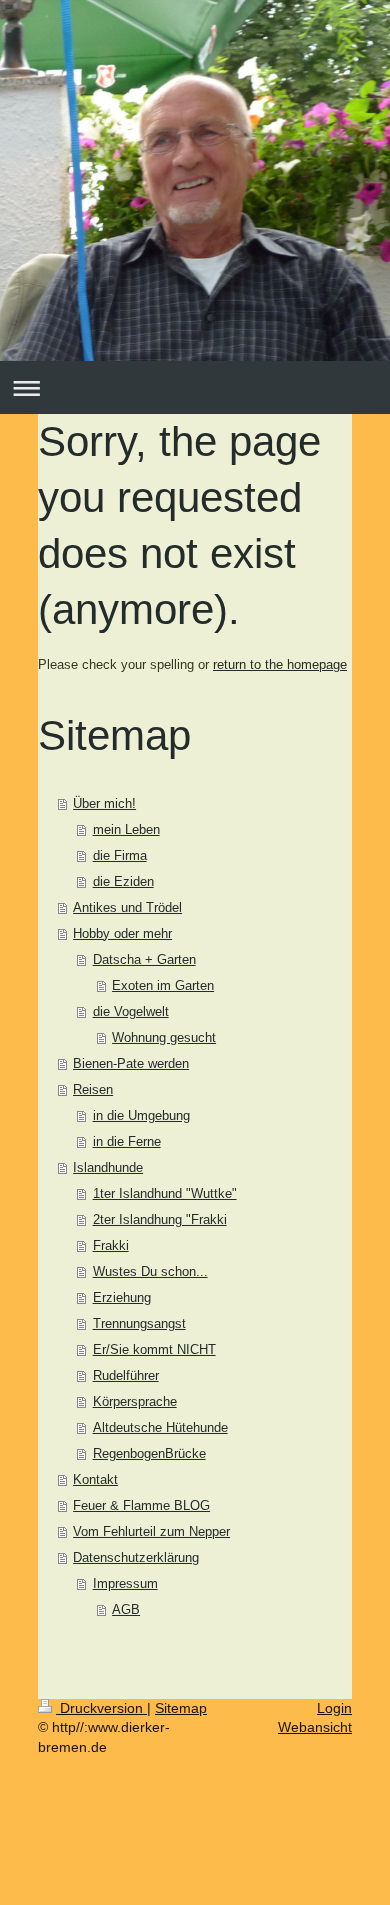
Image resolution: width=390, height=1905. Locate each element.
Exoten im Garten (163, 985)
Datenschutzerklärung (136, 1557)
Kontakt (95, 1479)
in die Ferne (127, 1141)
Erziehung (122, 1297)
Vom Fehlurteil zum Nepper (151, 1531)
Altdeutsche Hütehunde (160, 1427)
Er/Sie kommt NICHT (154, 1349)
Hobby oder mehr (122, 933)
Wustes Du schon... (150, 1271)
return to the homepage (280, 664)
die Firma (120, 855)
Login (334, 1708)
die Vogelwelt (131, 1011)
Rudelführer (126, 1375)
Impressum (125, 1583)
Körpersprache (135, 1401)
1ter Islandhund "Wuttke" (165, 1193)
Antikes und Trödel (127, 907)
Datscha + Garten (144, 959)
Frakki (111, 1245)
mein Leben (126, 829)
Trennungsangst (139, 1323)
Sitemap (181, 1708)
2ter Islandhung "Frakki (160, 1219)
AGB (126, 1609)
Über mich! (104, 803)
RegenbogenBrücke (149, 1453)
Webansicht (315, 1727)
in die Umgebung (141, 1115)
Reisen (93, 1089)
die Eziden (123, 881)
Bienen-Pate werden (131, 1063)
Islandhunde (108, 1167)
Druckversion (101, 1708)
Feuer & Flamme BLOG (141, 1505)
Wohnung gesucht (164, 1037)
